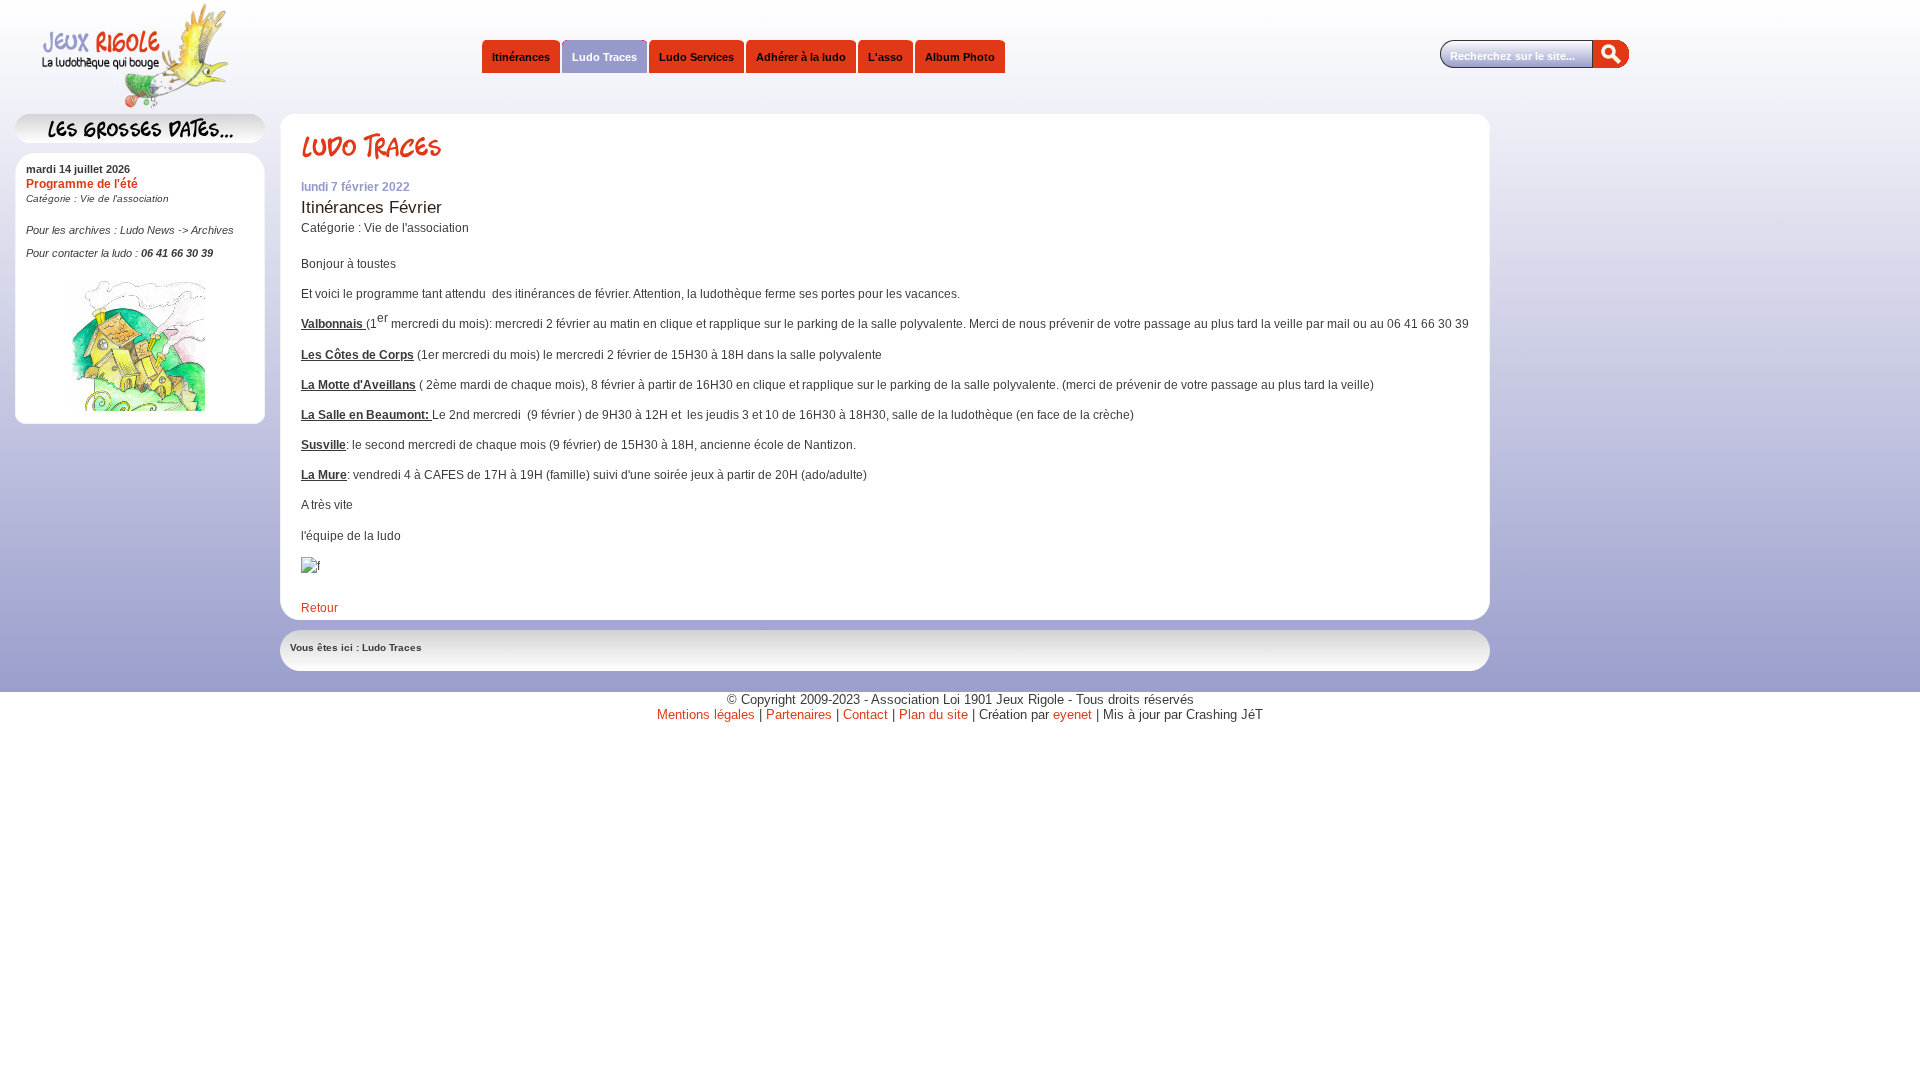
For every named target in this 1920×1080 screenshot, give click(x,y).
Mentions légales (706, 714)
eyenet (1074, 714)
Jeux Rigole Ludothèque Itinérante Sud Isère (215, 57)
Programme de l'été (82, 184)
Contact (865, 714)
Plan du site (933, 714)
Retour (319, 608)
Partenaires (799, 714)
